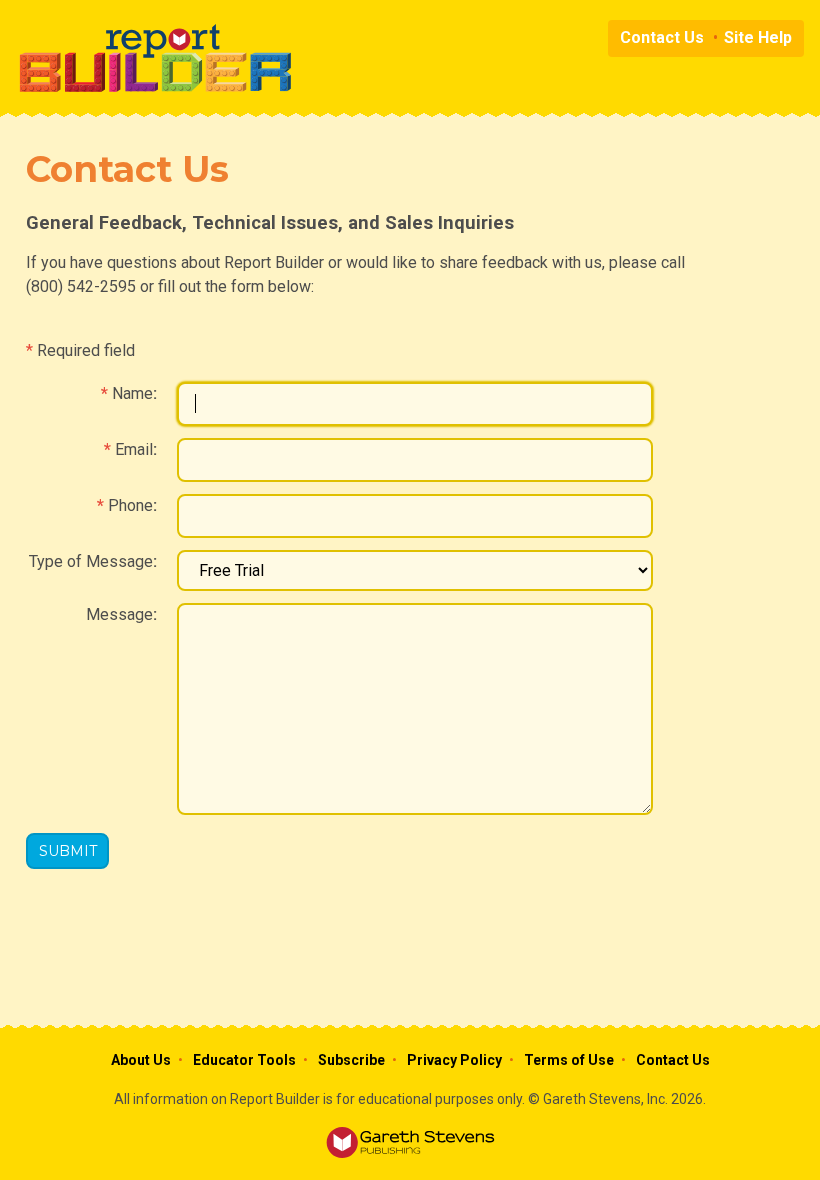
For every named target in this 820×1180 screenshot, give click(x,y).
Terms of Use (569, 1060)
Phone (130, 505)
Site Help (758, 37)
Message (119, 614)
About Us (141, 1060)
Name (132, 393)
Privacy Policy (454, 1060)
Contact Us (662, 37)
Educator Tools (244, 1060)
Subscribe (351, 1060)
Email (134, 449)
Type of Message (91, 561)
